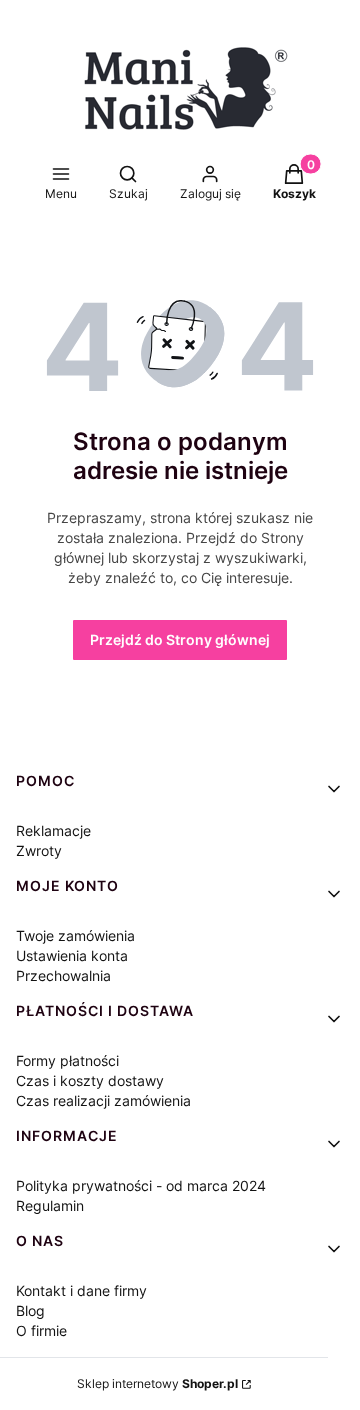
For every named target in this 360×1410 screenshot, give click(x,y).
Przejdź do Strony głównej (180, 639)
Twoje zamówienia (75, 935)
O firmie (41, 1330)
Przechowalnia (63, 975)
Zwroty (39, 850)
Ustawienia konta (72, 955)
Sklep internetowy (157, 1383)
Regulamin (50, 1205)
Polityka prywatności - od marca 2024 (141, 1185)
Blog (30, 1310)
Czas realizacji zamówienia (103, 1100)
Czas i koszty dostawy (90, 1080)
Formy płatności (67, 1060)
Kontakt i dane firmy (81, 1290)
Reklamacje (53, 830)
